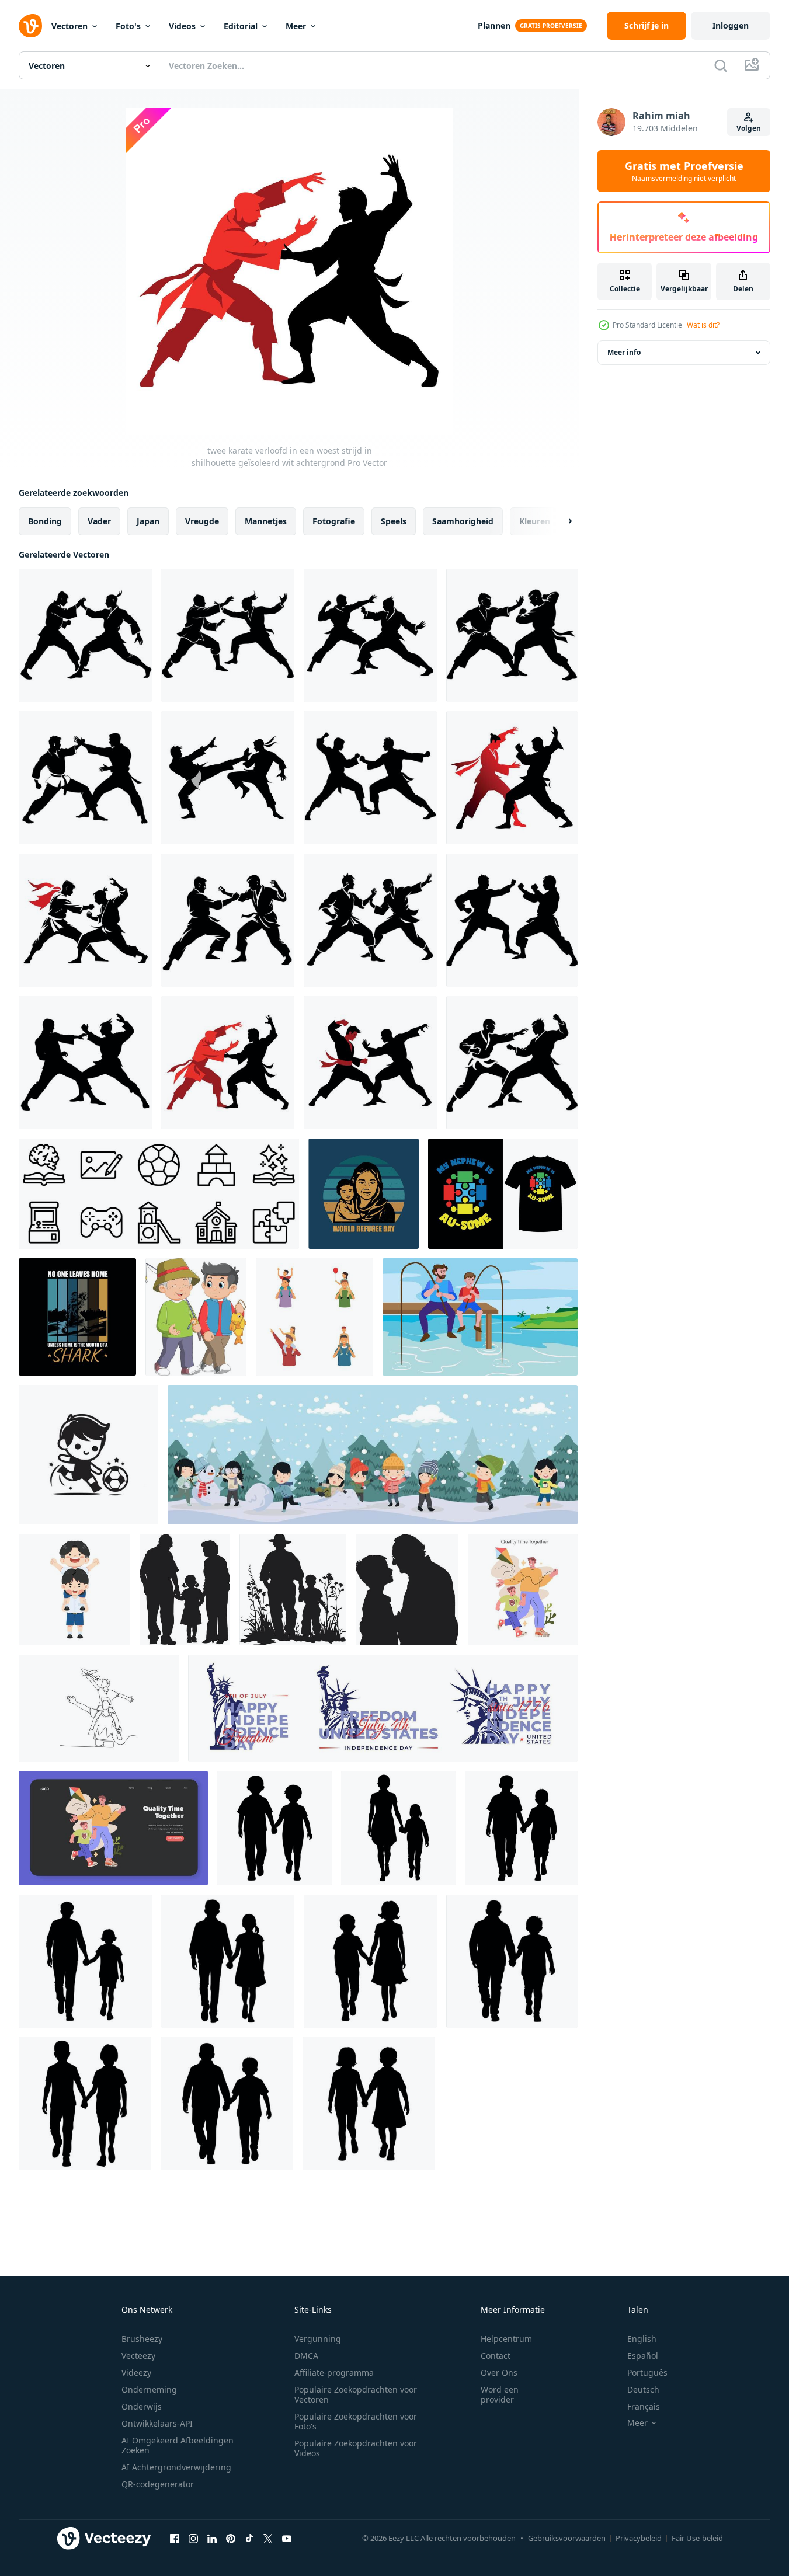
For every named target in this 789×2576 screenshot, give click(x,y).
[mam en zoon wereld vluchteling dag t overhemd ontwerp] (364, 1194)
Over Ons (499, 2373)
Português (647, 2373)
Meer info (624, 352)
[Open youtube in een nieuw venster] (287, 2538)
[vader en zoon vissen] (480, 1317)
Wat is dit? (703, 325)
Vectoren (69, 26)
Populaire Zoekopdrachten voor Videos (356, 2448)
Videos (182, 26)
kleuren (535, 521)
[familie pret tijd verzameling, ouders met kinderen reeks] (314, 1317)
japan (148, 521)
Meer (296, 26)
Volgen (749, 128)
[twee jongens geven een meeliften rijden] (74, 1590)
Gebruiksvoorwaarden (567, 2538)
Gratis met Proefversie (684, 171)
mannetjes (266, 521)
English (642, 2339)
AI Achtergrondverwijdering (176, 2467)
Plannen (494, 25)
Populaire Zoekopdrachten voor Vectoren (356, 2394)
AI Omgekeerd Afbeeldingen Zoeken (178, 2445)
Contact (496, 2356)
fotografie (334, 521)
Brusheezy (142, 2339)
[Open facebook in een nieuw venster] (175, 2538)
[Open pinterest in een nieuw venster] (231, 2538)
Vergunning (318, 2339)
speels (394, 521)
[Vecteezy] (30, 26)
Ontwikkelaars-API (157, 2423)
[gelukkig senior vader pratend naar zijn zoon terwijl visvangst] (196, 1317)
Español (643, 2356)
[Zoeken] (721, 65)
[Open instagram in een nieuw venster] (193, 2538)
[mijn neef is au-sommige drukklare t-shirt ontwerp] (503, 1194)
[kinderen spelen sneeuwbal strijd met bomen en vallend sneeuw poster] (373, 1455)
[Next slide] (560, 521)
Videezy (136, 2373)
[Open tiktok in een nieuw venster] (249, 2538)
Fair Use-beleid (697, 2538)
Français (644, 2406)
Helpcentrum (506, 2339)
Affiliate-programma (334, 2373)
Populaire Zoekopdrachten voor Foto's (356, 2421)
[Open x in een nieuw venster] (268, 2538)
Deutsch (643, 2389)
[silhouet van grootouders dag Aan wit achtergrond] (185, 1590)
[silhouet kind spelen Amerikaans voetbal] (88, 1455)
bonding (45, 521)
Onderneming (149, 2389)
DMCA (306, 2356)
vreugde (202, 521)
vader (99, 521)
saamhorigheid (463, 521)
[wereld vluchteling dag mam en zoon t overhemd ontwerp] (77, 1317)
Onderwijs (142, 2406)
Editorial (241, 26)
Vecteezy (138, 2356)
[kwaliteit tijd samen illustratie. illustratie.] (523, 1590)
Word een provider (500, 2394)
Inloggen (731, 25)
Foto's (128, 26)
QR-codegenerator (158, 2484)
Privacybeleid (639, 2538)
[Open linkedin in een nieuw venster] (212, 2538)
